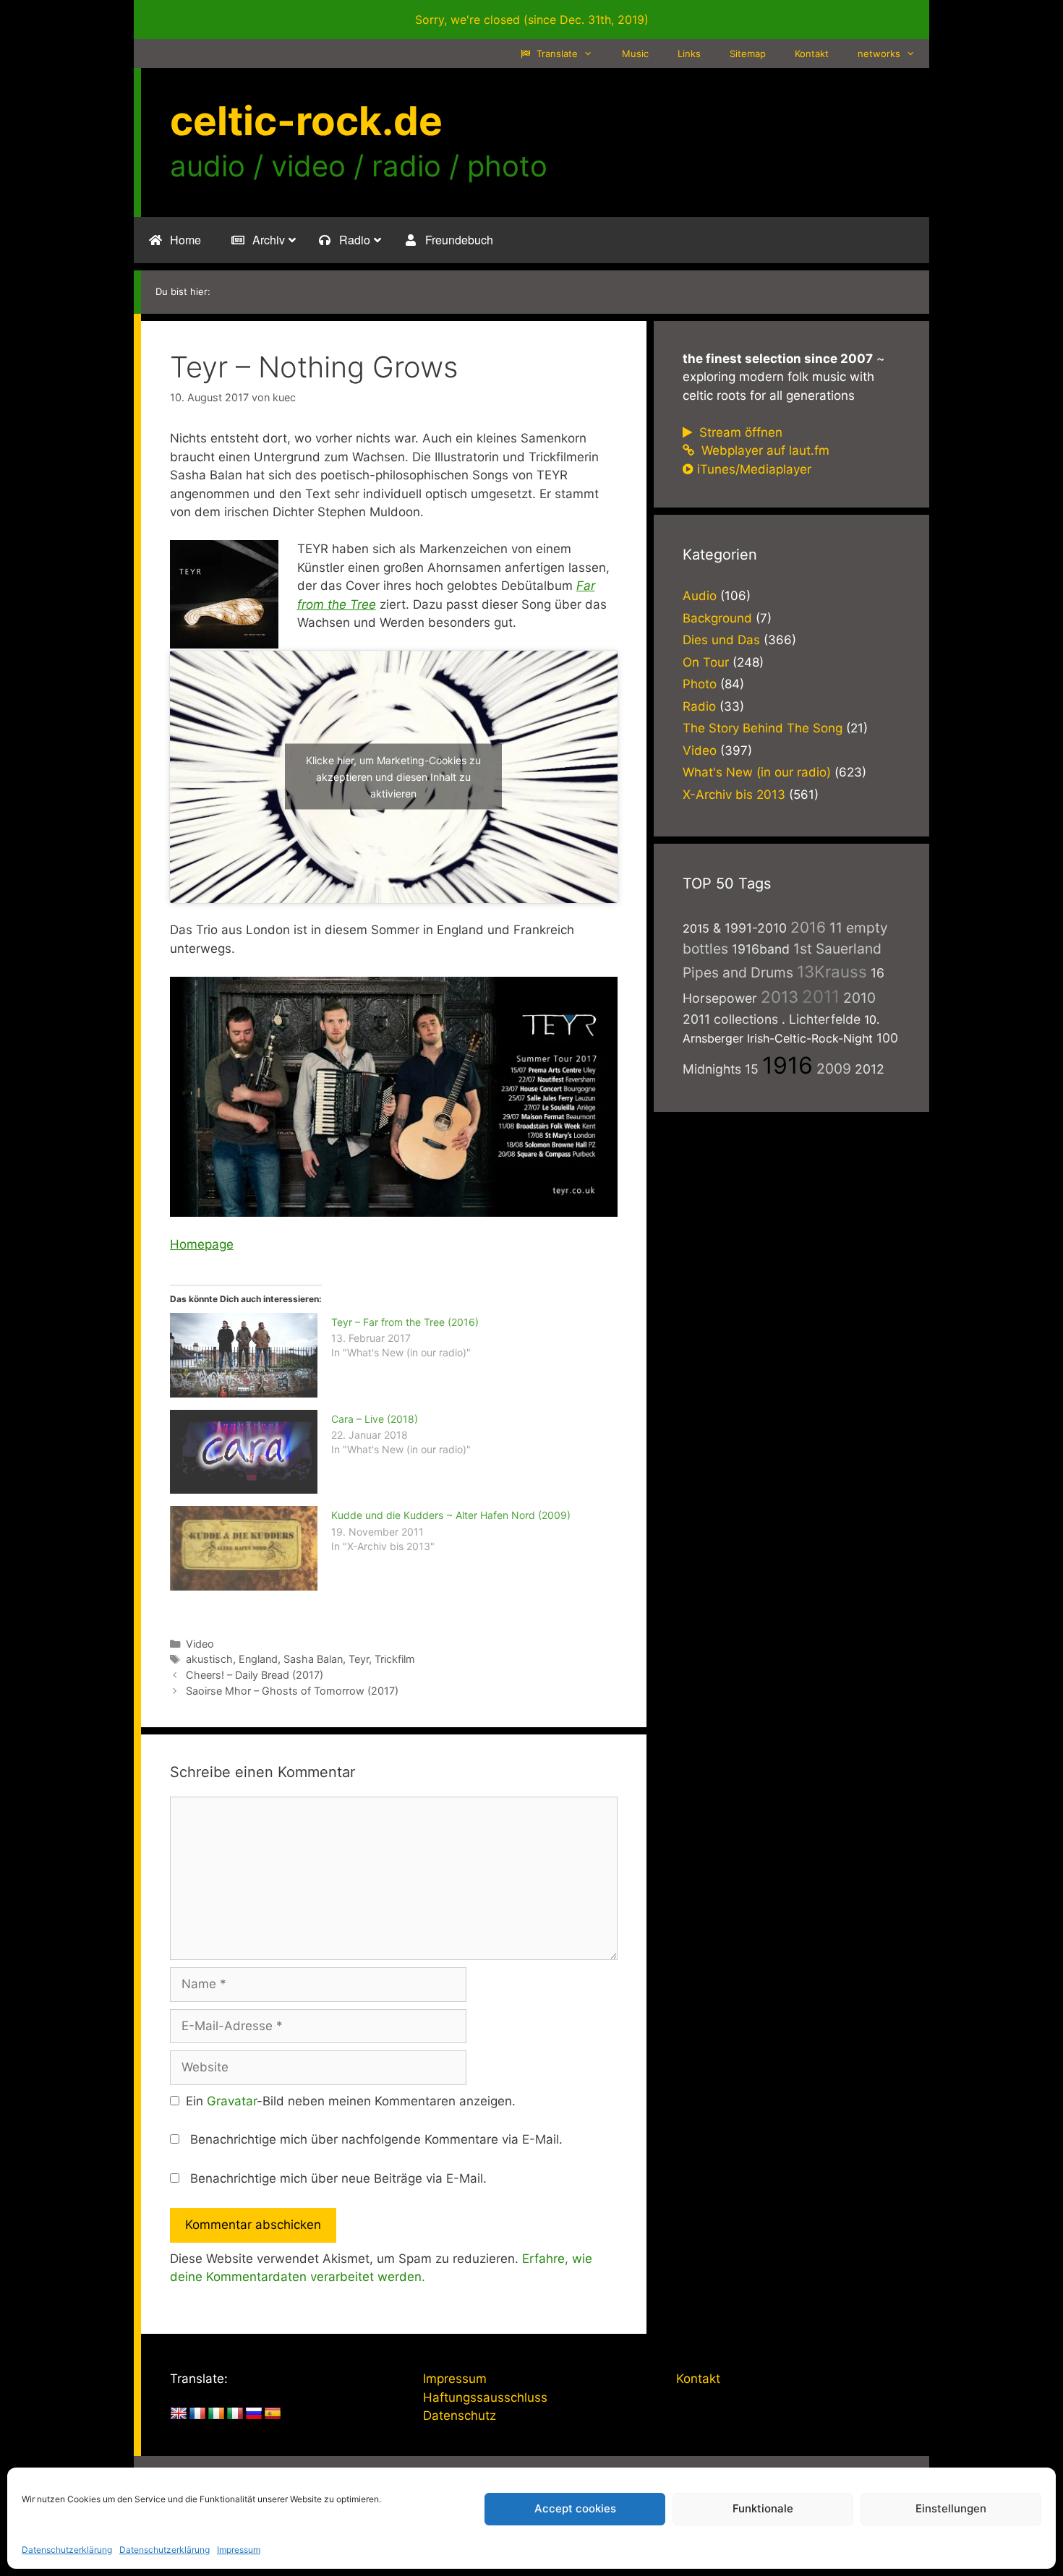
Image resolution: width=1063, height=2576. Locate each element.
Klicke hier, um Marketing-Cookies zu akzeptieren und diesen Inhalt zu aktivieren (393, 777)
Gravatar (232, 2101)
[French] (197, 2414)
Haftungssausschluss (485, 2397)
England (258, 1659)
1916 (787, 1065)
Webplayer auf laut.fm (764, 450)
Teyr (359, 1659)
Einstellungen (951, 2508)
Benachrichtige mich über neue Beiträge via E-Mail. (338, 2178)
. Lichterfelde (821, 1019)
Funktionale (763, 2508)
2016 (808, 927)
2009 (834, 1069)
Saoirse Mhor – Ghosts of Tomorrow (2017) (292, 1691)
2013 (780, 997)
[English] (179, 2414)
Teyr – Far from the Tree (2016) (405, 1322)
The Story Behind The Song (763, 728)
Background (717, 618)
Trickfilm (395, 1659)
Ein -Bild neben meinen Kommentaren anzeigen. (351, 2101)
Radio (699, 706)
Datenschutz (460, 2415)
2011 (821, 997)
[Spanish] (273, 2414)
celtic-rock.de (306, 121)
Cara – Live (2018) (375, 1419)
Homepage (202, 1244)
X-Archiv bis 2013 (734, 795)
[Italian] (235, 2414)
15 (752, 1069)
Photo (700, 684)
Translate (556, 54)
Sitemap (748, 54)
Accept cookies (575, 2508)
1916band (761, 949)
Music (635, 54)
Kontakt (812, 54)
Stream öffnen (739, 432)
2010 (859, 998)
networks (879, 54)
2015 (696, 928)
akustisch (209, 1659)
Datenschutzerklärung (67, 2550)
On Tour (706, 662)
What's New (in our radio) (757, 772)
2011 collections (730, 1019)
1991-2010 (756, 928)
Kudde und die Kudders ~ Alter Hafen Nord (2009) (451, 1515)
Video (200, 1644)
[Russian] (254, 2414)
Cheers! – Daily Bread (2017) (255, 1675)
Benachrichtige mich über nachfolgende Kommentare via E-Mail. (376, 2139)
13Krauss (832, 971)
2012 (870, 1069)
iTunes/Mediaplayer (754, 469)
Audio (700, 596)
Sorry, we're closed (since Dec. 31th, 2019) (532, 20)
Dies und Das (721, 640)
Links (689, 54)
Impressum (239, 2550)
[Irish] (216, 2414)
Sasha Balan (313, 1659)
